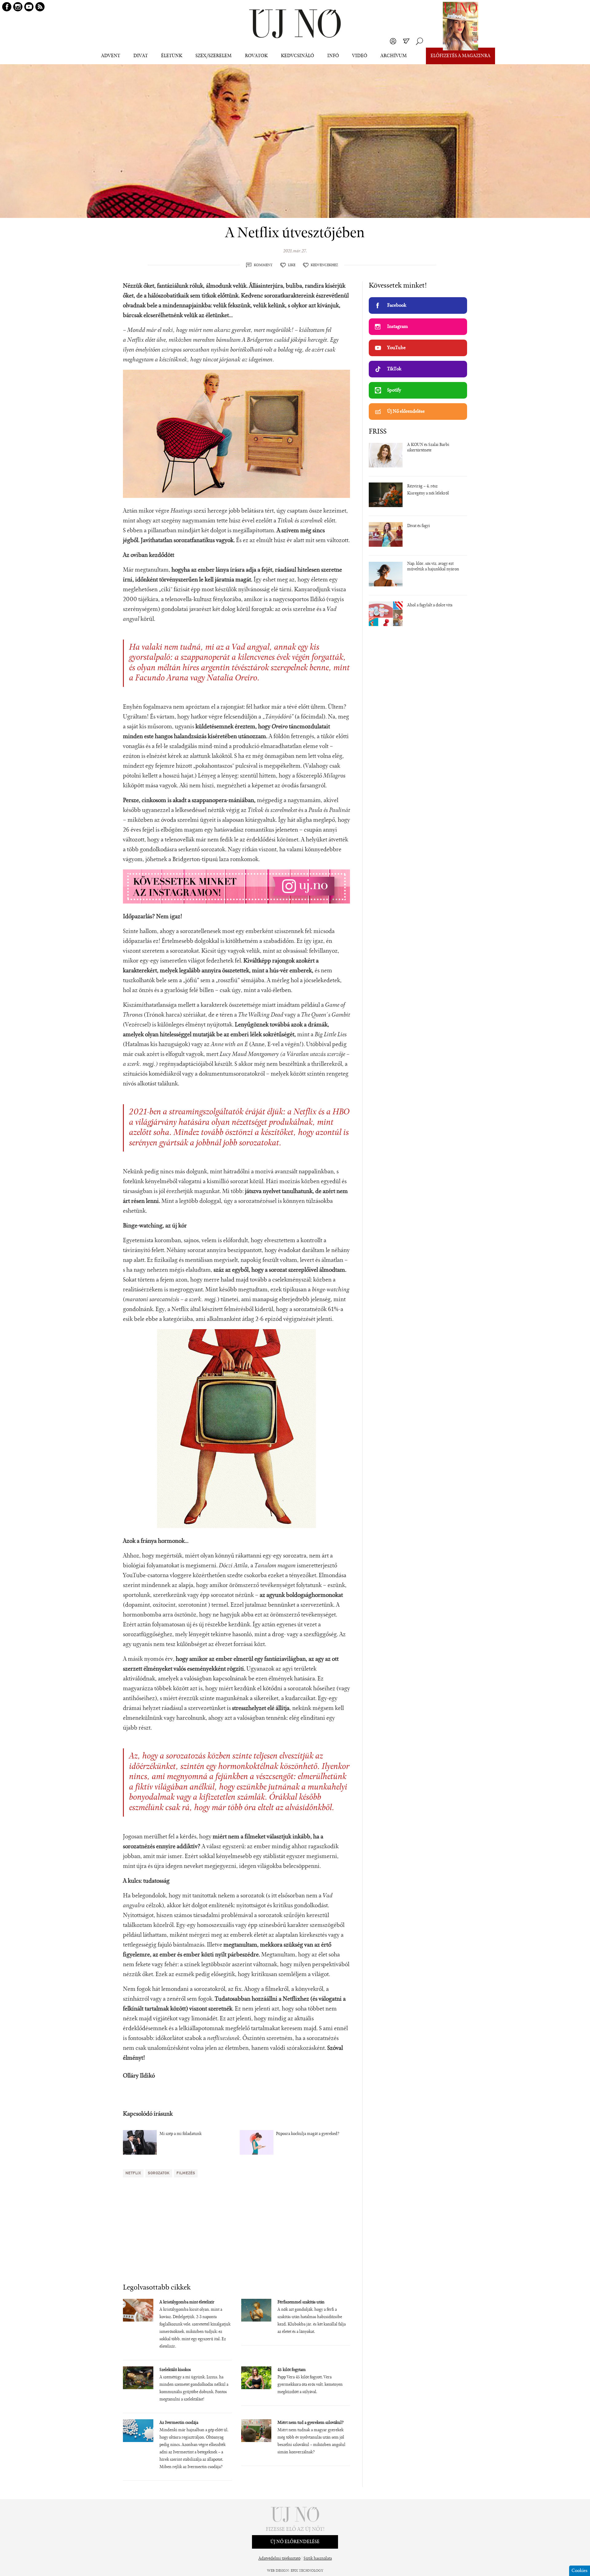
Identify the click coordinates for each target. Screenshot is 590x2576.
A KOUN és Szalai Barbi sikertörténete (428, 448)
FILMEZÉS (186, 2173)
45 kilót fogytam (292, 2370)
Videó (360, 56)
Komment (263, 265)
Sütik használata (318, 2559)
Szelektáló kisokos (175, 2370)
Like (292, 265)
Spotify (394, 390)
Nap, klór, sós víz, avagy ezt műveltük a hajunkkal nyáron (433, 567)
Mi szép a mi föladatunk (181, 2134)
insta (18, 7)
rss (40, 7)
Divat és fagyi (419, 526)
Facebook (397, 305)
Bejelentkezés (393, 41)
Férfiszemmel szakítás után (301, 2302)
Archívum (394, 56)
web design (278, 2571)
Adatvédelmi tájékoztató (279, 2559)
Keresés (419, 41)
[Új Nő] (295, 24)
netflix (133, 2173)
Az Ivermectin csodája (179, 2423)
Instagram (397, 327)
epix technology (307, 2571)
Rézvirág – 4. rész (422, 486)
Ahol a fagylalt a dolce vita (430, 605)
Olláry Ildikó (139, 2076)
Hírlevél (406, 41)
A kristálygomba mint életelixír (187, 2302)
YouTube (396, 348)
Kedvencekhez (324, 265)
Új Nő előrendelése (406, 412)
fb (7, 7)
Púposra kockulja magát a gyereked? (308, 2134)
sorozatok (159, 2173)
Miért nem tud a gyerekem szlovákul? (311, 2423)
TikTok (394, 369)
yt (29, 7)
